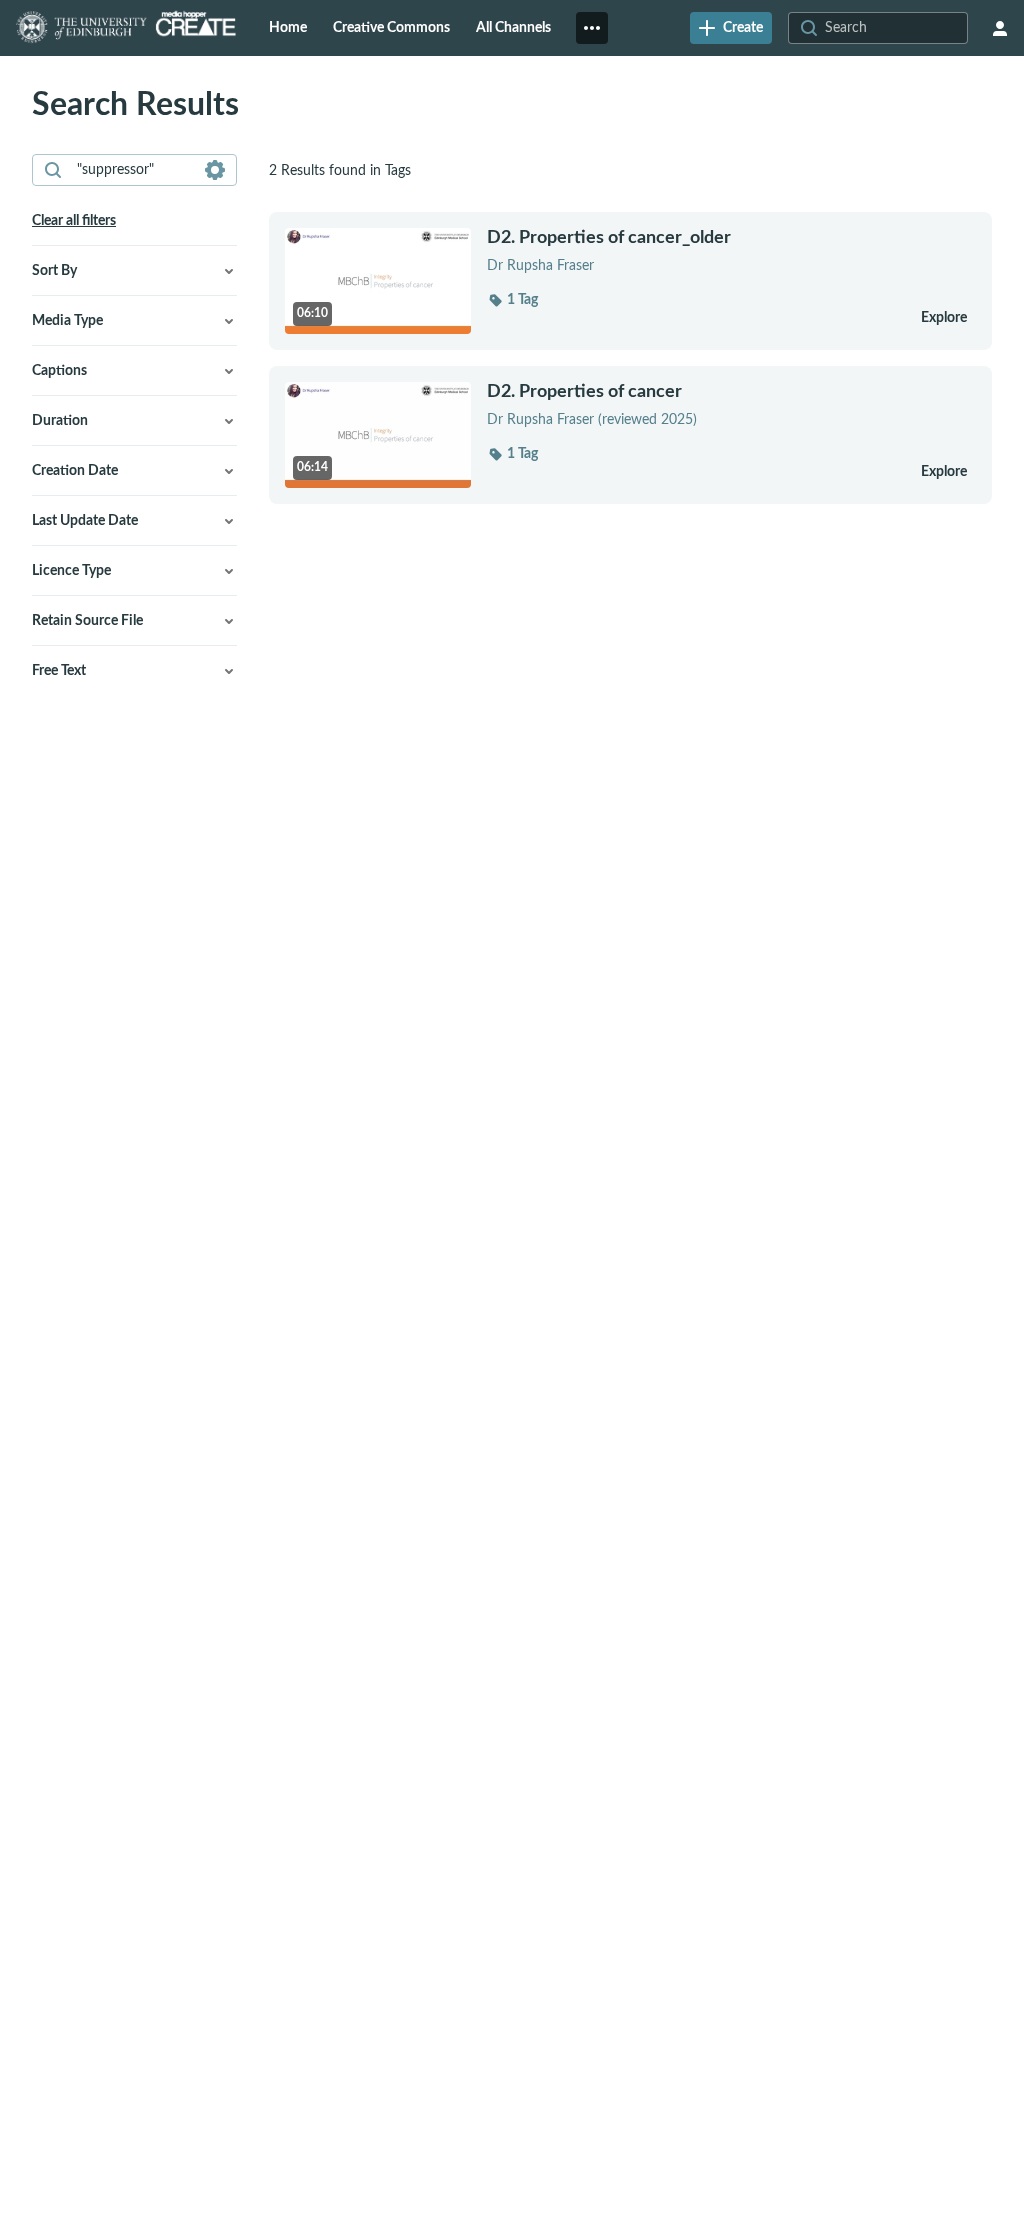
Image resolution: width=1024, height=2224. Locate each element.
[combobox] (133, 170)
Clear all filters (74, 221)
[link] (731, 28)
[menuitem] (288, 28)
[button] (512, 300)
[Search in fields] (215, 170)
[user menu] (1000, 28)
